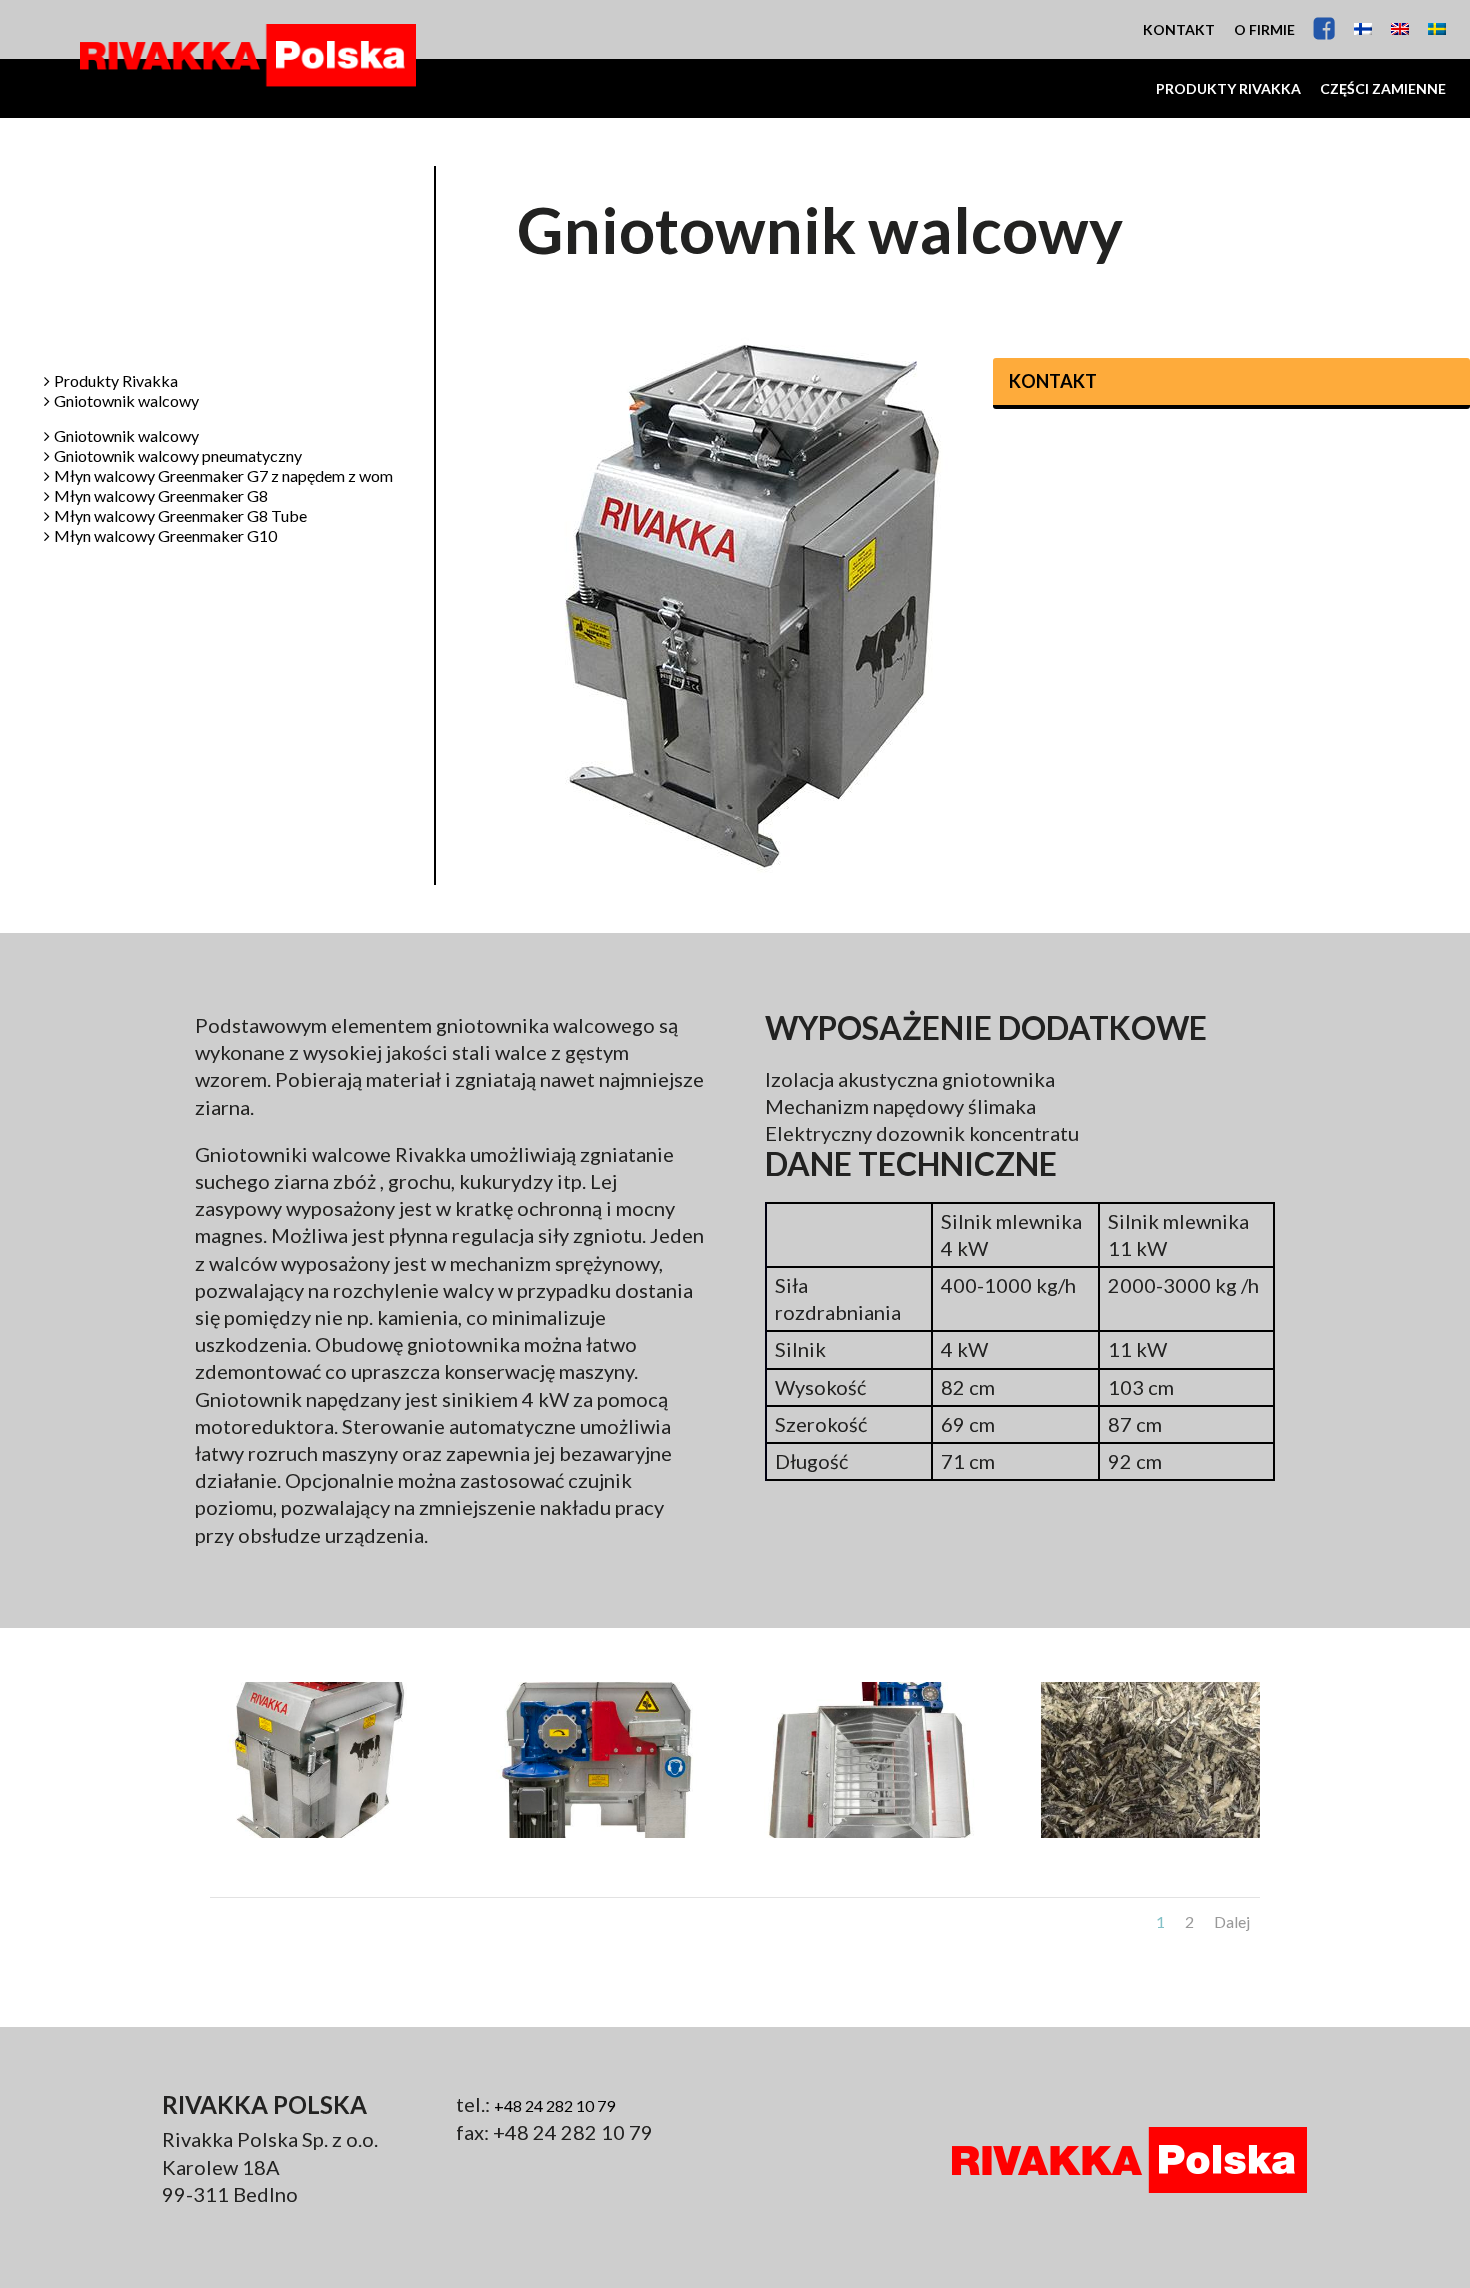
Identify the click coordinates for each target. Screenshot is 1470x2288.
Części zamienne (1383, 88)
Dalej (1232, 1921)
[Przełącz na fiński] (1363, 29)
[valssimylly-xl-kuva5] (873, 1836)
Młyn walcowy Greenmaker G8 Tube (180, 516)
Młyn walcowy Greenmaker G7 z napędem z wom (223, 476)
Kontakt (1179, 29)
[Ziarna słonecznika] (1150, 1836)
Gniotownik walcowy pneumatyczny (178, 456)
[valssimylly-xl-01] (319, 1836)
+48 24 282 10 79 (554, 2105)
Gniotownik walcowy (126, 401)
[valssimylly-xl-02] (596, 1836)
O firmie (1264, 29)
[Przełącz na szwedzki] (1437, 29)
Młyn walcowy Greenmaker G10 (165, 536)
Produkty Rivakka (1228, 88)
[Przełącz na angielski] (1400, 29)
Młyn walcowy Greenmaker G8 (161, 496)
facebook (1324, 28)
